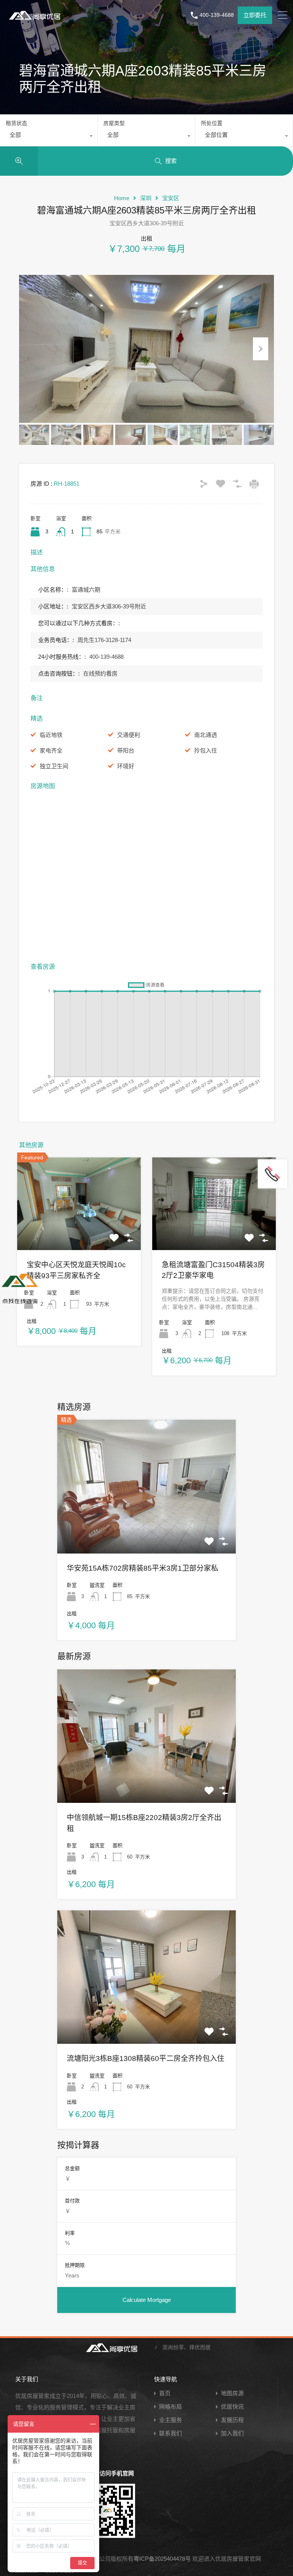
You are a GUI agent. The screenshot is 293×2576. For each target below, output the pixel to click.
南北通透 (206, 735)
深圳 (146, 198)
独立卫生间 (54, 766)
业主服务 (171, 2420)
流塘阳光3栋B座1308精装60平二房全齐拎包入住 (146, 2058)
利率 (70, 2233)
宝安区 (171, 198)
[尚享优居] (36, 21)
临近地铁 (51, 735)
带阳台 (126, 750)
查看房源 (79, 1231)
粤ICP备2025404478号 (162, 2559)
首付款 (72, 2201)
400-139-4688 (217, 15)
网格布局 (171, 2407)
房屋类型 (114, 123)
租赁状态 (16, 123)
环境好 (126, 766)
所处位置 (212, 123)
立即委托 (255, 15)
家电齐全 (51, 750)
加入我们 (232, 2433)
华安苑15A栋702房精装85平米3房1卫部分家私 (142, 1568)
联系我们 (171, 2433)
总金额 (72, 2168)
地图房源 (232, 2393)
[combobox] (49, 137)
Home (122, 198)
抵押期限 (75, 2265)
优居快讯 (232, 2407)
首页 (165, 2393)
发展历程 (232, 2420)
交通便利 (129, 735)
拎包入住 (206, 750)
